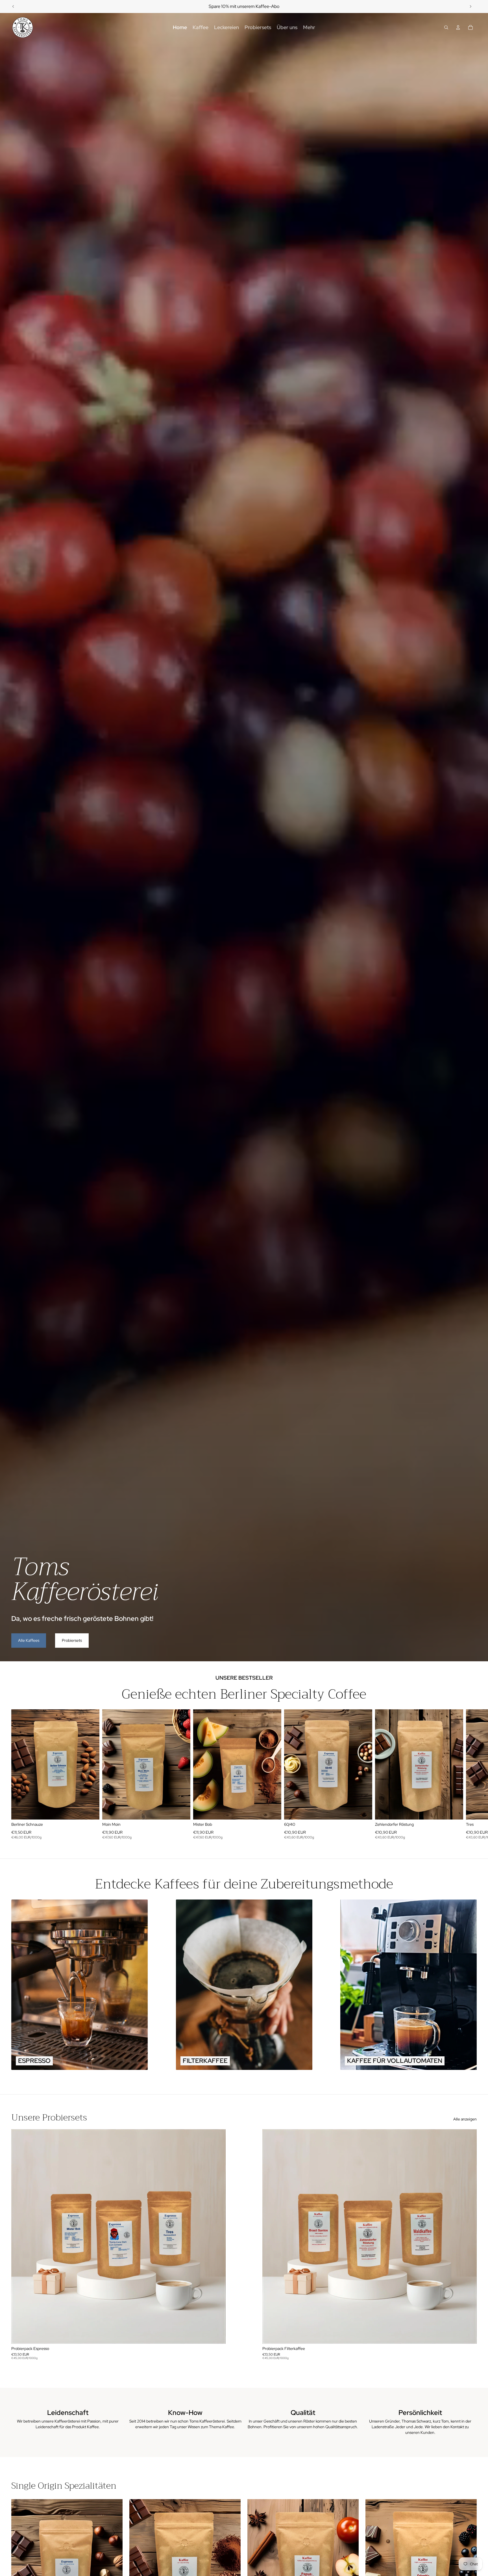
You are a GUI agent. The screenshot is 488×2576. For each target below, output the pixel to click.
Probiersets (72, 1640)
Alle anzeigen (465, 2119)
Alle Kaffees (29, 1640)
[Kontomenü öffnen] (458, 27)
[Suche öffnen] (446, 27)
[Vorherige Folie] (13, 6)
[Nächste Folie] (470, 6)
